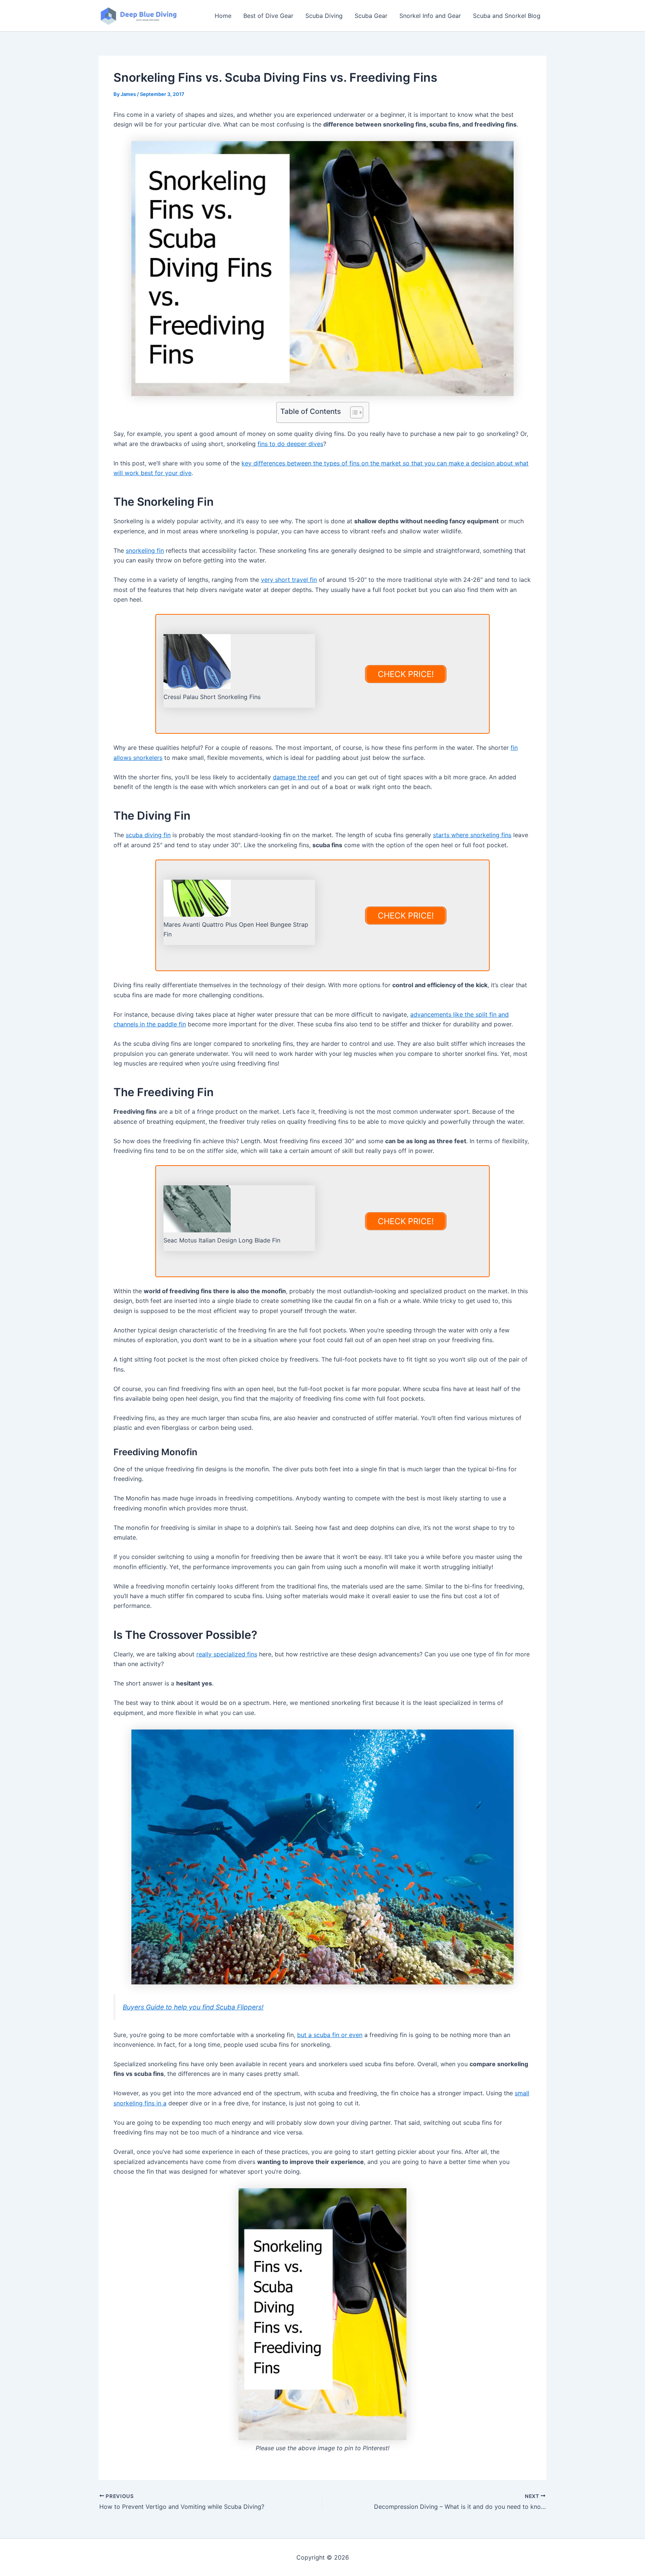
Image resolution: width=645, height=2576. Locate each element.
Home (223, 16)
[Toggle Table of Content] (353, 412)
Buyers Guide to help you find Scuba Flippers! (193, 2007)
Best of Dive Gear (268, 16)
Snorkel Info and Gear (430, 16)
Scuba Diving (324, 16)
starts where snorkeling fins (472, 835)
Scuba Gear (371, 16)
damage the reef (296, 777)
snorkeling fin (145, 551)
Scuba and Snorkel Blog (507, 16)
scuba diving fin (148, 835)
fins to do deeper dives (290, 444)
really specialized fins (227, 1654)
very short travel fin (289, 580)
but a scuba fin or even (330, 2035)
